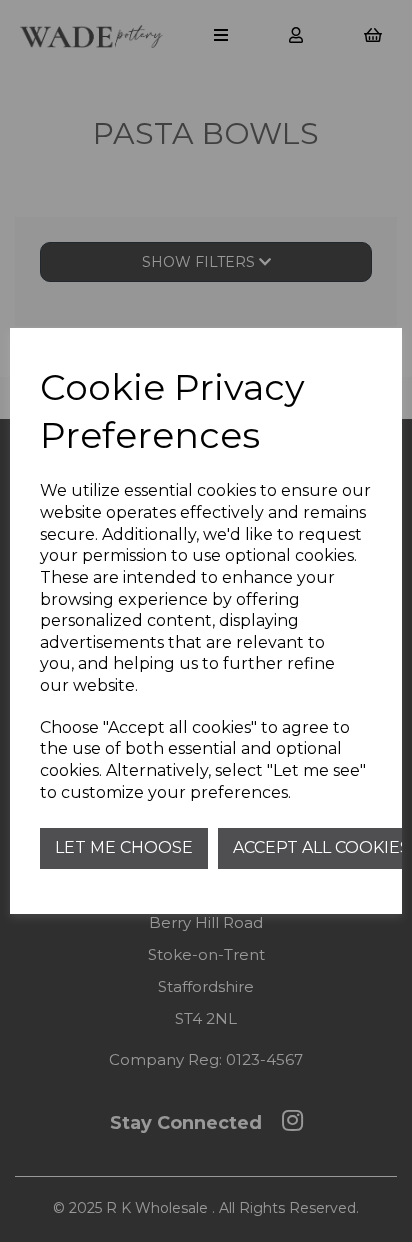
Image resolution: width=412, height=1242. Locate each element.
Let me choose (124, 847)
